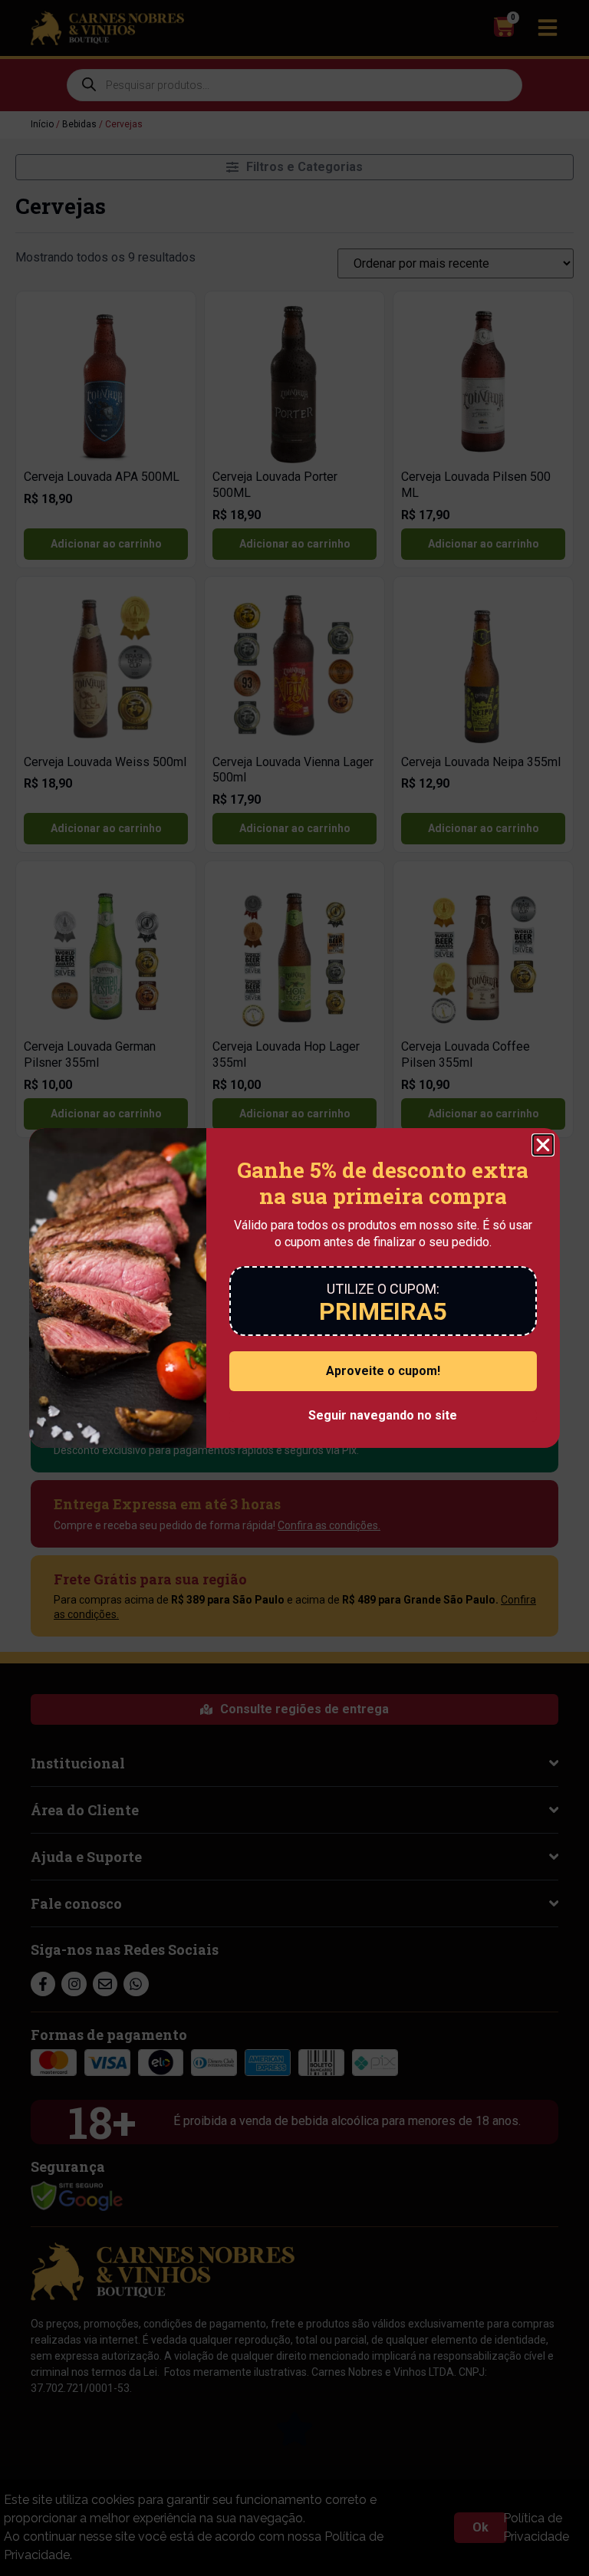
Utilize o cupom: (383, 1289)
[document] (294, 1288)
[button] (543, 1145)
